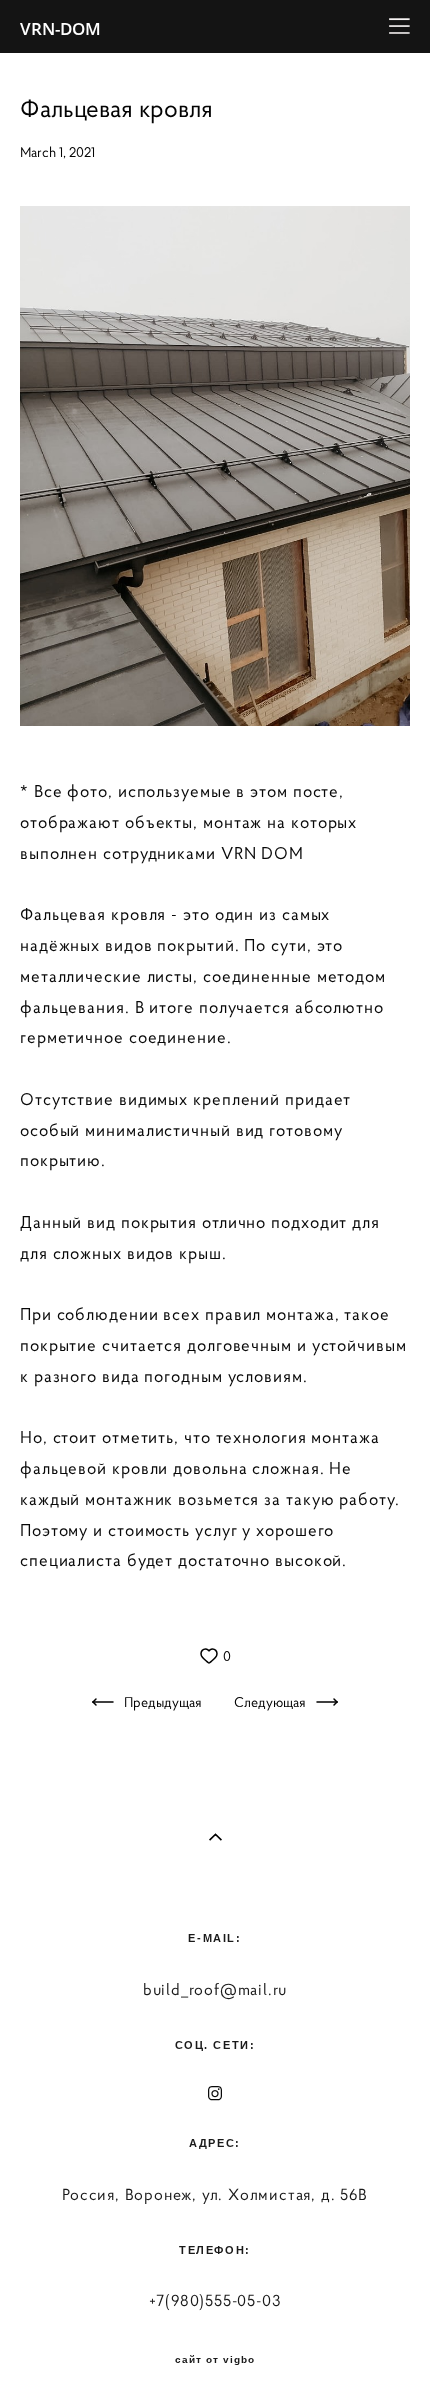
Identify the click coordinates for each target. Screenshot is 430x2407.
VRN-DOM (60, 28)
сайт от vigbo (215, 2360)
